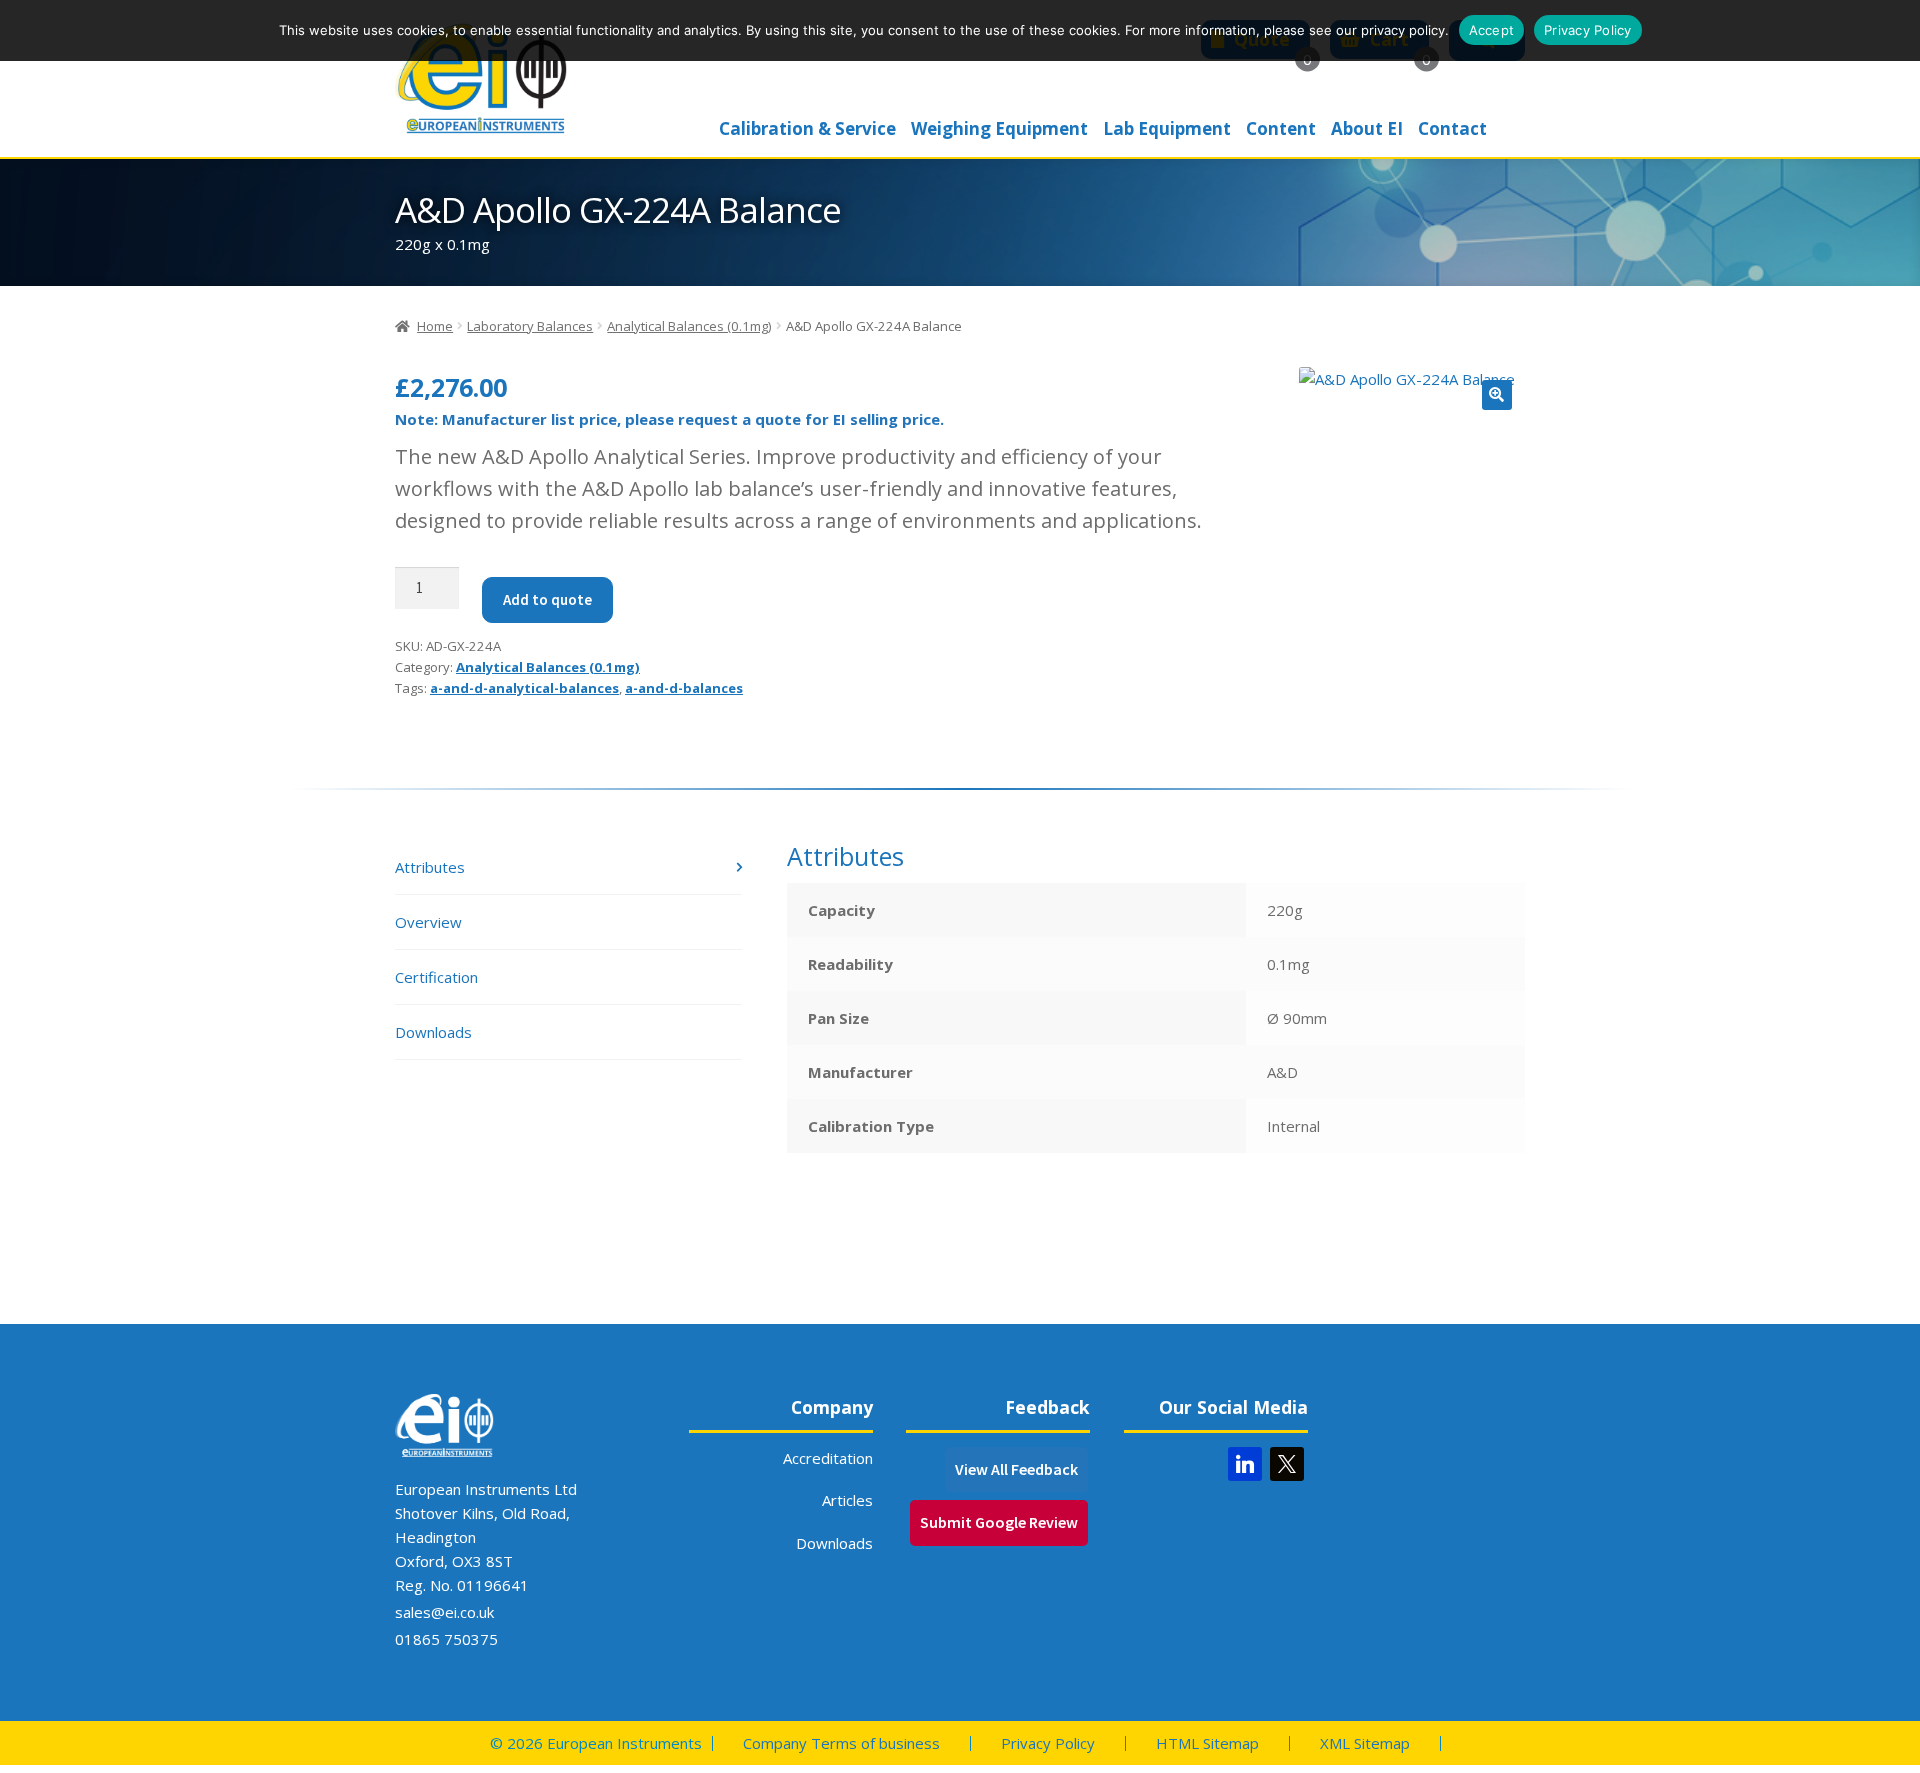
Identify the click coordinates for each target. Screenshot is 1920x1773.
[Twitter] (1287, 1464)
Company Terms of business (841, 1743)
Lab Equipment (1167, 128)
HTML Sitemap (1207, 1743)
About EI (1367, 128)
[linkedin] (1245, 1464)
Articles (847, 1500)
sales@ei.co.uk (444, 1612)
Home (435, 326)
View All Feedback (1016, 1469)
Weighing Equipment (999, 128)
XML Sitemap (1365, 1743)
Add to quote (547, 599)
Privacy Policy (1048, 1743)
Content (1281, 128)
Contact (1452, 128)
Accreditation (828, 1458)
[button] (1497, 395)
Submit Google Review (999, 1522)
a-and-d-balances (684, 688)
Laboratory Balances (530, 326)
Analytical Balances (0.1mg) (689, 326)
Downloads (834, 1543)
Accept (1492, 30)
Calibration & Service (807, 128)
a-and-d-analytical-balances (524, 688)
